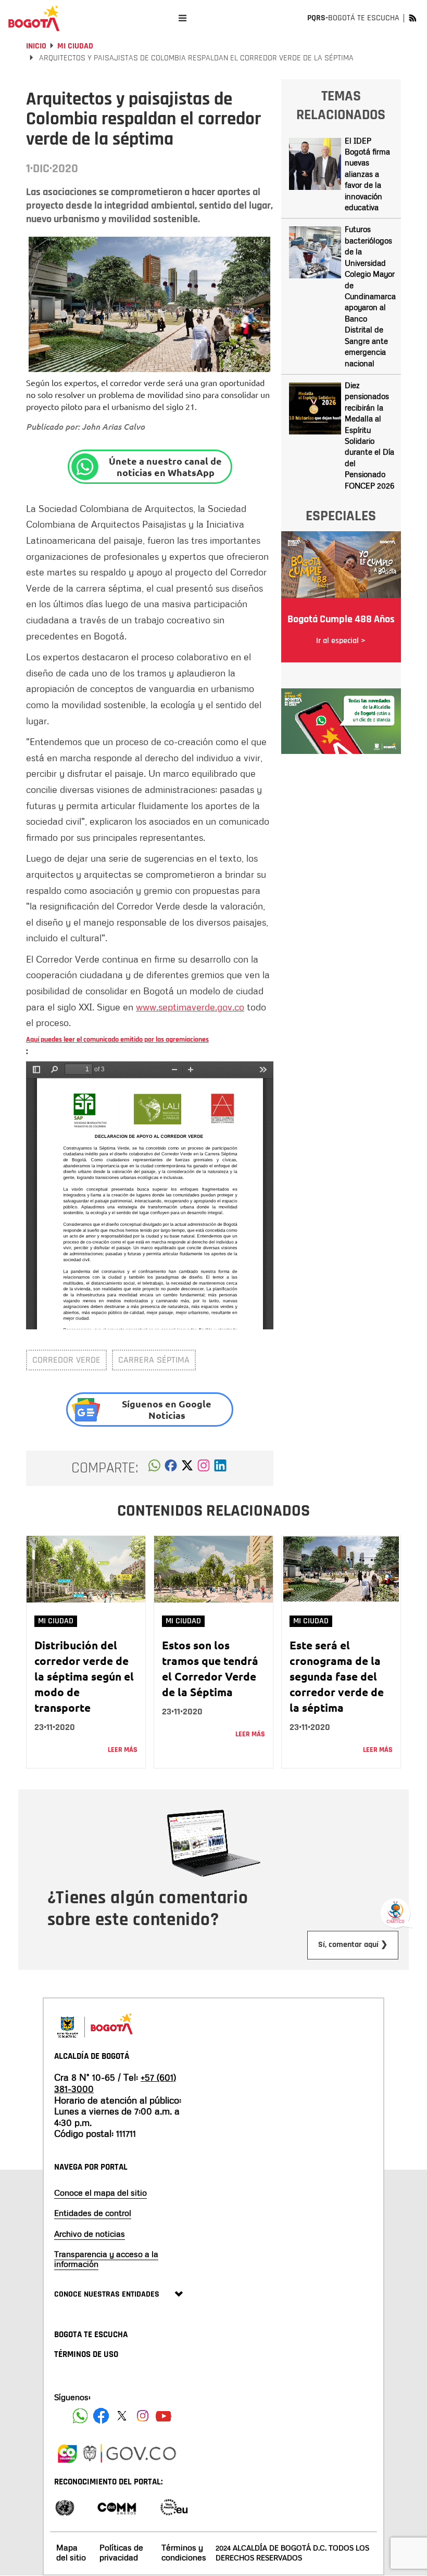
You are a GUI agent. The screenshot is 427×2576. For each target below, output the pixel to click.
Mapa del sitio (71, 2552)
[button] (154, 1468)
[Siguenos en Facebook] (80, 2416)
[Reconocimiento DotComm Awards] (117, 2507)
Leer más (123, 1750)
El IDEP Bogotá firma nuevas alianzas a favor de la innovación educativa (367, 174)
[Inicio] (34, 18)
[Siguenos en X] (122, 2416)
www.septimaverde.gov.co (190, 1007)
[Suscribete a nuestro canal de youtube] (164, 2416)
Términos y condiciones (184, 2552)
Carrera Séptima (154, 1360)
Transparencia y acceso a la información (106, 2259)
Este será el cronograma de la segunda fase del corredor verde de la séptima (337, 1676)
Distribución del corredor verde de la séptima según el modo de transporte (84, 1676)
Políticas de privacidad (121, 2552)
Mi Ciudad (75, 46)
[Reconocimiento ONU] (65, 2507)
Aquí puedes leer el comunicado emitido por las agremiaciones (117, 1040)
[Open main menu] (183, 18)
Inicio (36, 46)
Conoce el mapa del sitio (101, 2193)
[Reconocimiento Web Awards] (174, 2507)
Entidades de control (93, 2213)
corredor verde (66, 1360)
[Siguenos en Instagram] (143, 2416)
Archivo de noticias (90, 2234)
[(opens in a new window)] (204, 1468)
